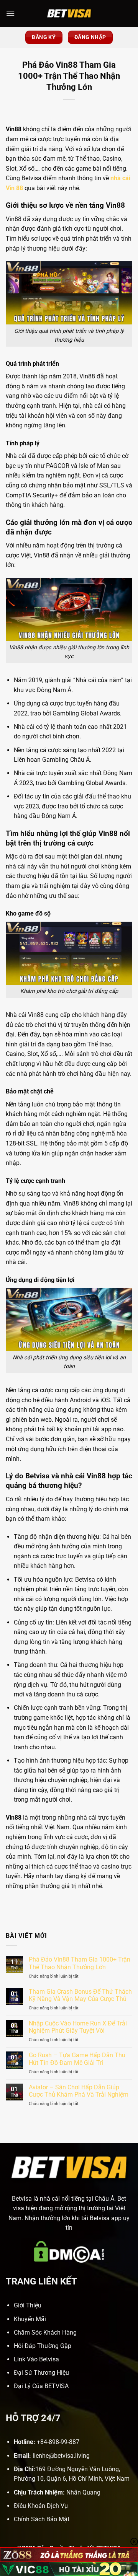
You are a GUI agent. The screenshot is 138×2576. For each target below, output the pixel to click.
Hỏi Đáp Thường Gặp (43, 2346)
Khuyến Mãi (30, 2319)
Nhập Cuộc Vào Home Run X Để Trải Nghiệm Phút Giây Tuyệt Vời (78, 2027)
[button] (10, 13)
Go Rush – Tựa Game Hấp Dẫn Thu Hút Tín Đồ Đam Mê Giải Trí (77, 2059)
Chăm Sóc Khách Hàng (45, 2332)
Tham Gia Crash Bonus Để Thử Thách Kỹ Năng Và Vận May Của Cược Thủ (80, 1995)
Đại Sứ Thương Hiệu (41, 2373)
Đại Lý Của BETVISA (41, 2386)
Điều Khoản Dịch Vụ (41, 2506)
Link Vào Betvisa (36, 2359)
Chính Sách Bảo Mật (42, 2519)
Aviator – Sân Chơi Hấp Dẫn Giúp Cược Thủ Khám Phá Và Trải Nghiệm (79, 2091)
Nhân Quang (83, 2492)
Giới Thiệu (28, 2305)
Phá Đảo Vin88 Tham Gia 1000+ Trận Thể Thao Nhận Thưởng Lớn (80, 1963)
